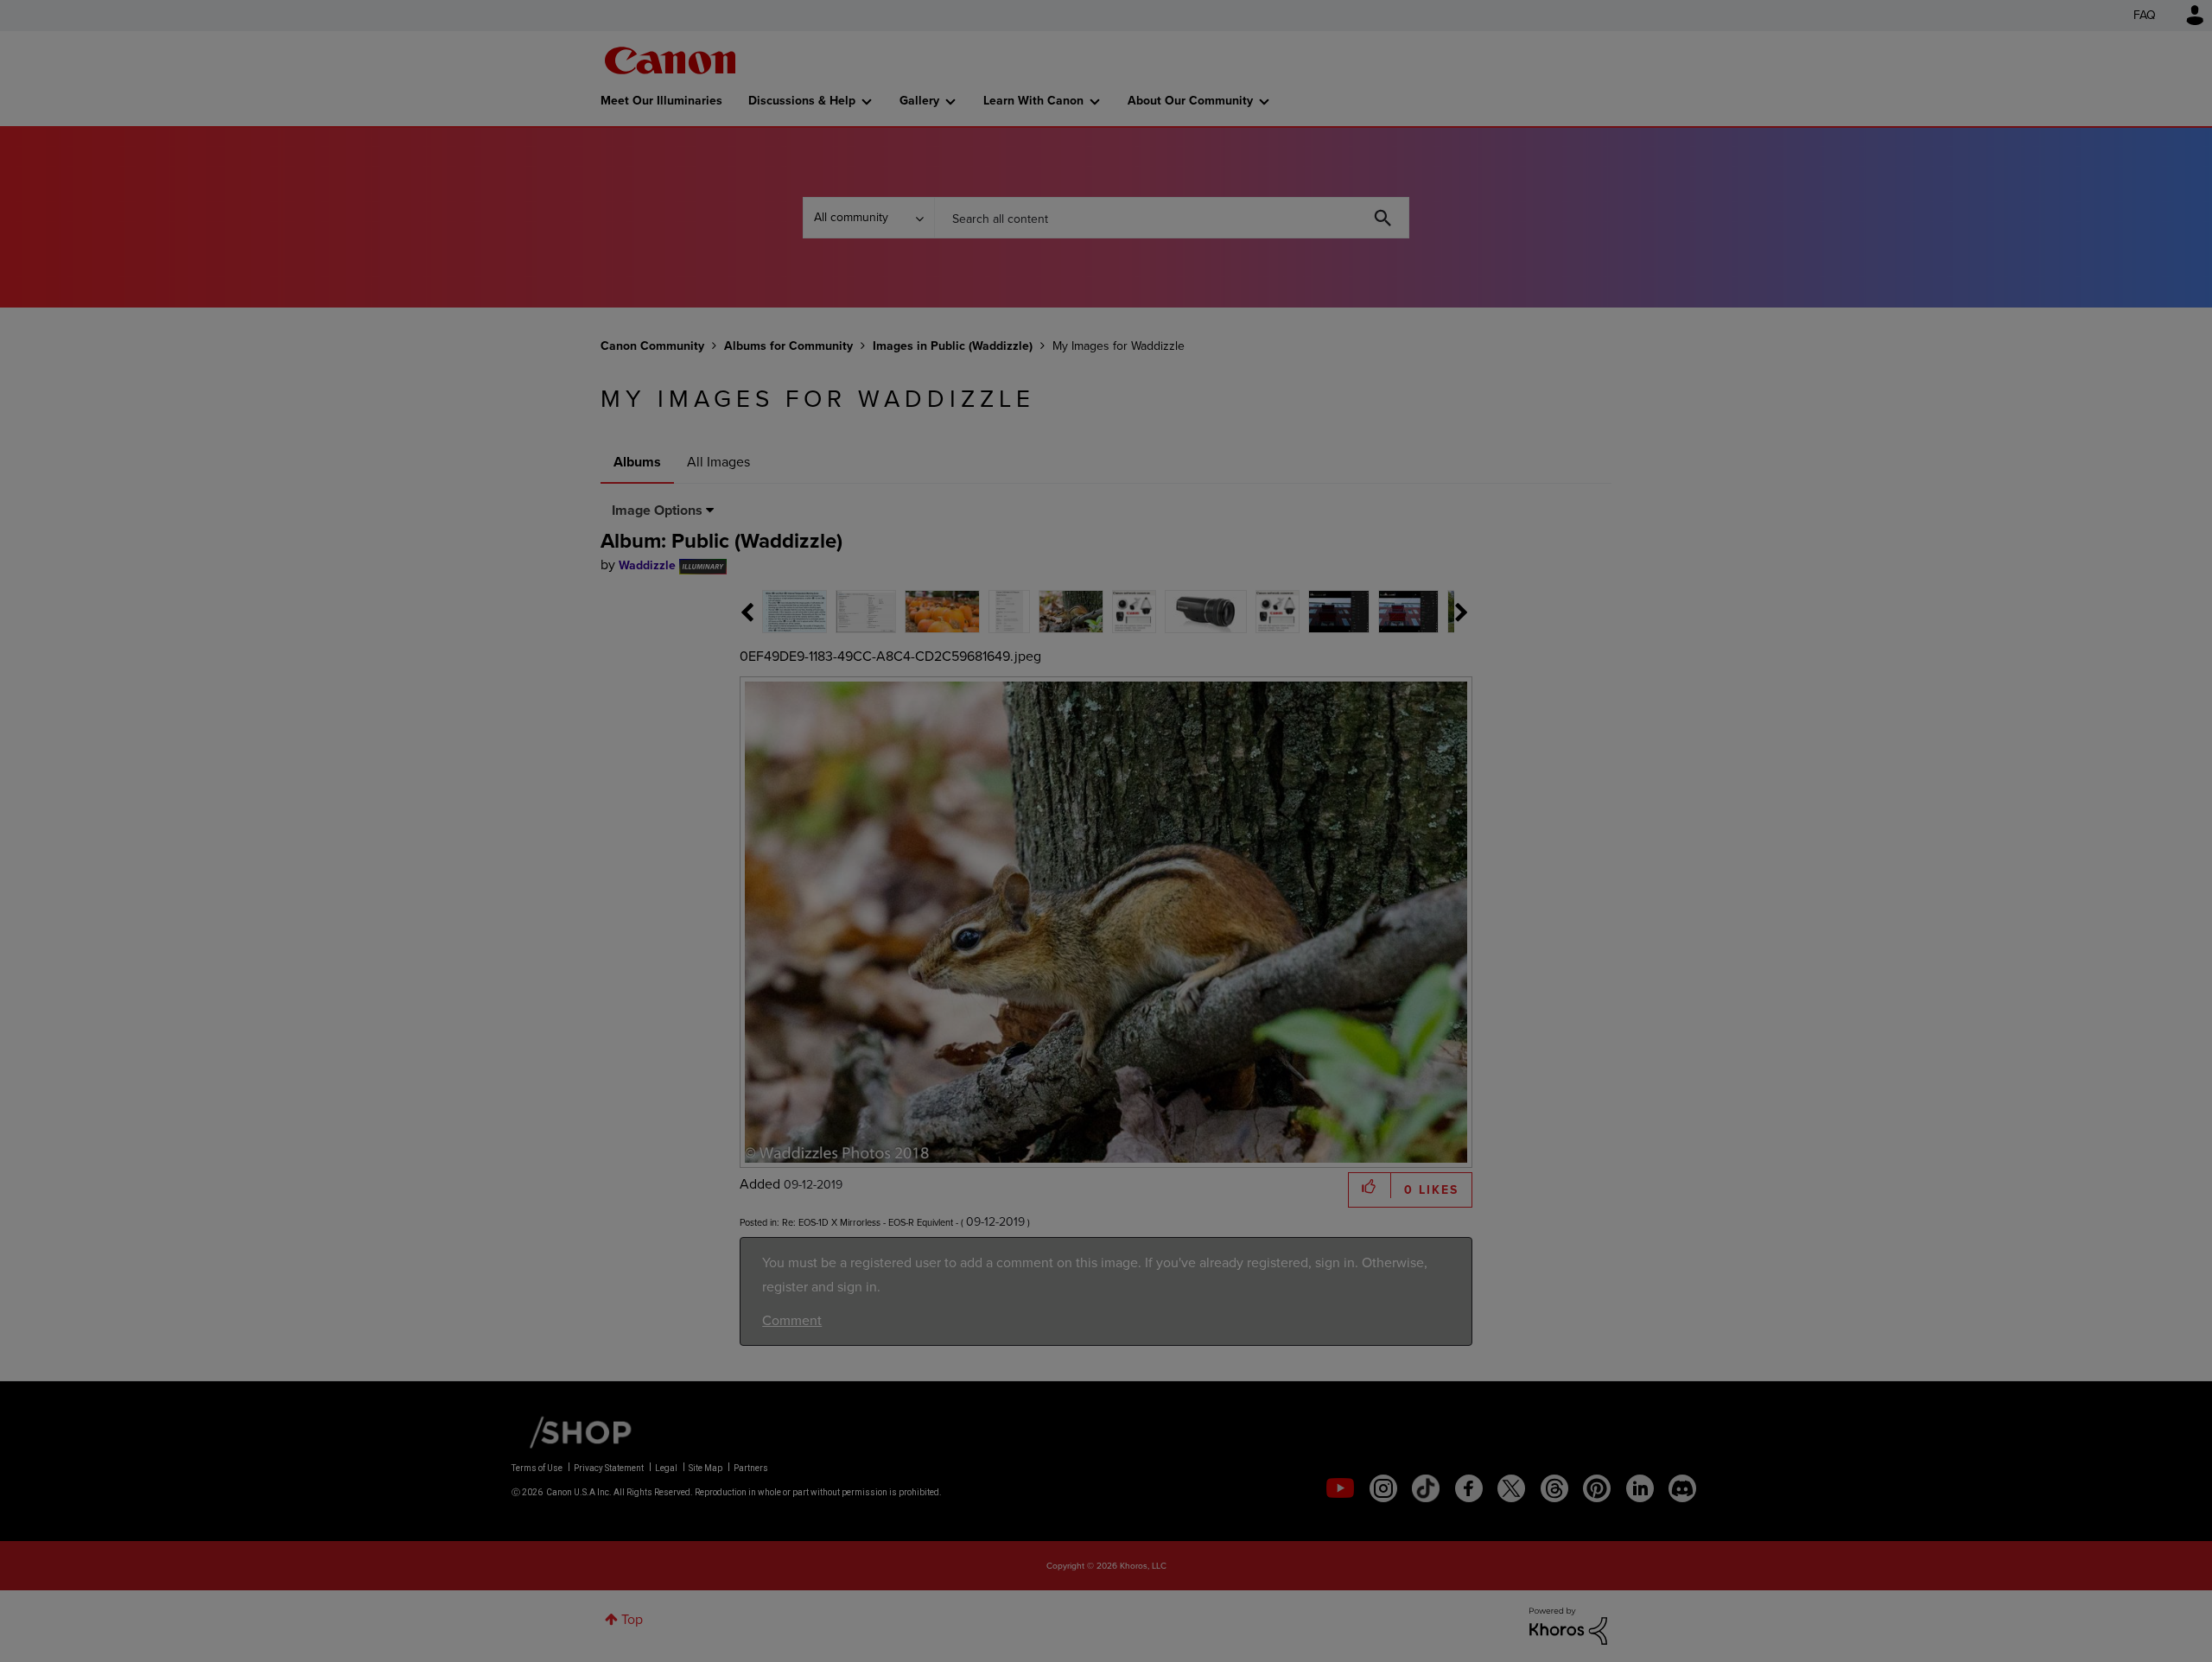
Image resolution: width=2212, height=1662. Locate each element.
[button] (1346, 690)
